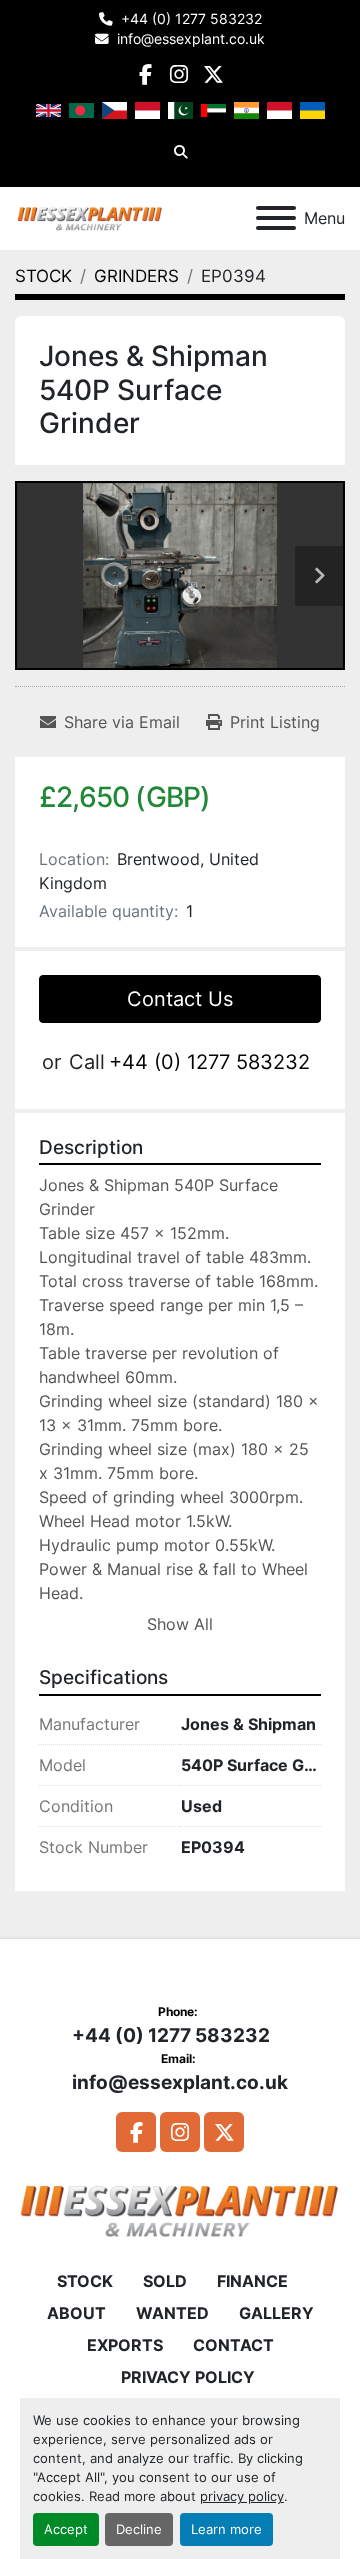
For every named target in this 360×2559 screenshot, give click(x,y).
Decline (139, 2529)
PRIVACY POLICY (188, 2377)
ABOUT (76, 2313)
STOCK (85, 2281)
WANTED (172, 2313)
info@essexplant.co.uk (191, 39)
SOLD (165, 2281)
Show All (180, 1624)
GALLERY (276, 2313)
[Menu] (276, 218)
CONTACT (233, 2345)
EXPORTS (125, 2345)
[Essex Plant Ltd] (180, 2209)
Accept (66, 2529)
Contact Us (180, 999)
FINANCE (252, 2281)
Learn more (226, 2529)
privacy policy (242, 2496)
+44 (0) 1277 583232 (191, 19)
